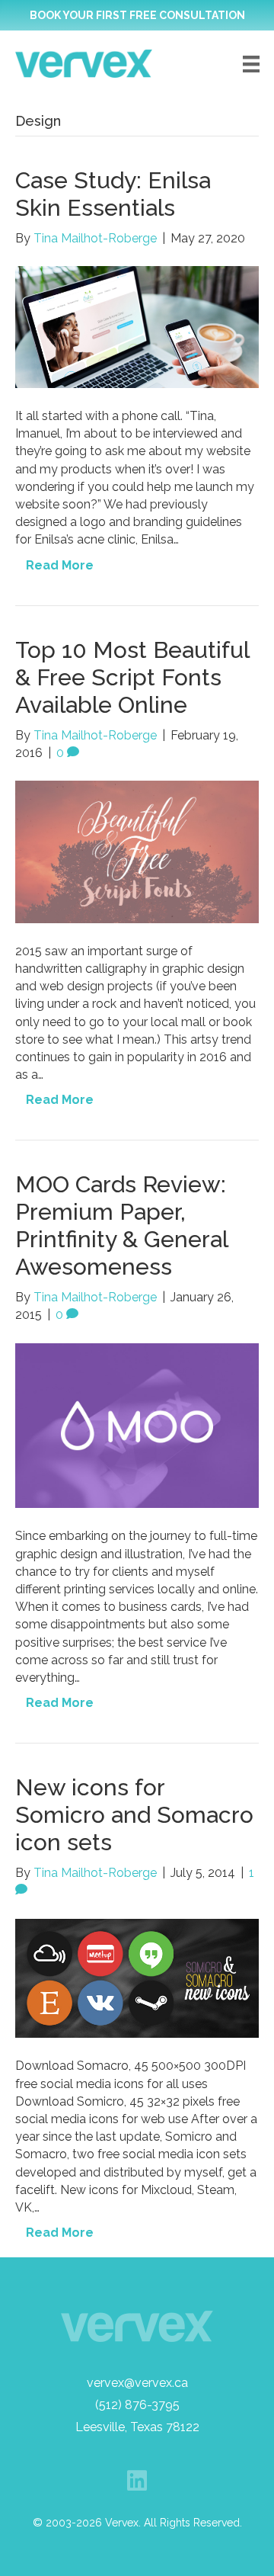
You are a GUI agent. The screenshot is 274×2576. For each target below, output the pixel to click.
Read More (60, 565)
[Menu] (251, 64)
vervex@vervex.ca (137, 2383)
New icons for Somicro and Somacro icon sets (134, 1815)
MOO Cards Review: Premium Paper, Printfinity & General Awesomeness (121, 1225)
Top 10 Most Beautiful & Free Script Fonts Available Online (132, 677)
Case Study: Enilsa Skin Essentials (113, 194)
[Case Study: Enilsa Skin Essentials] (137, 326)
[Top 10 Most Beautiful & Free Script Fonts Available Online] (137, 851)
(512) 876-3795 (137, 2405)
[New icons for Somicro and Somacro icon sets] (137, 1977)
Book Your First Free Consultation (137, 15)
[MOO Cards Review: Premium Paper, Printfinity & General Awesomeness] (137, 1424)
